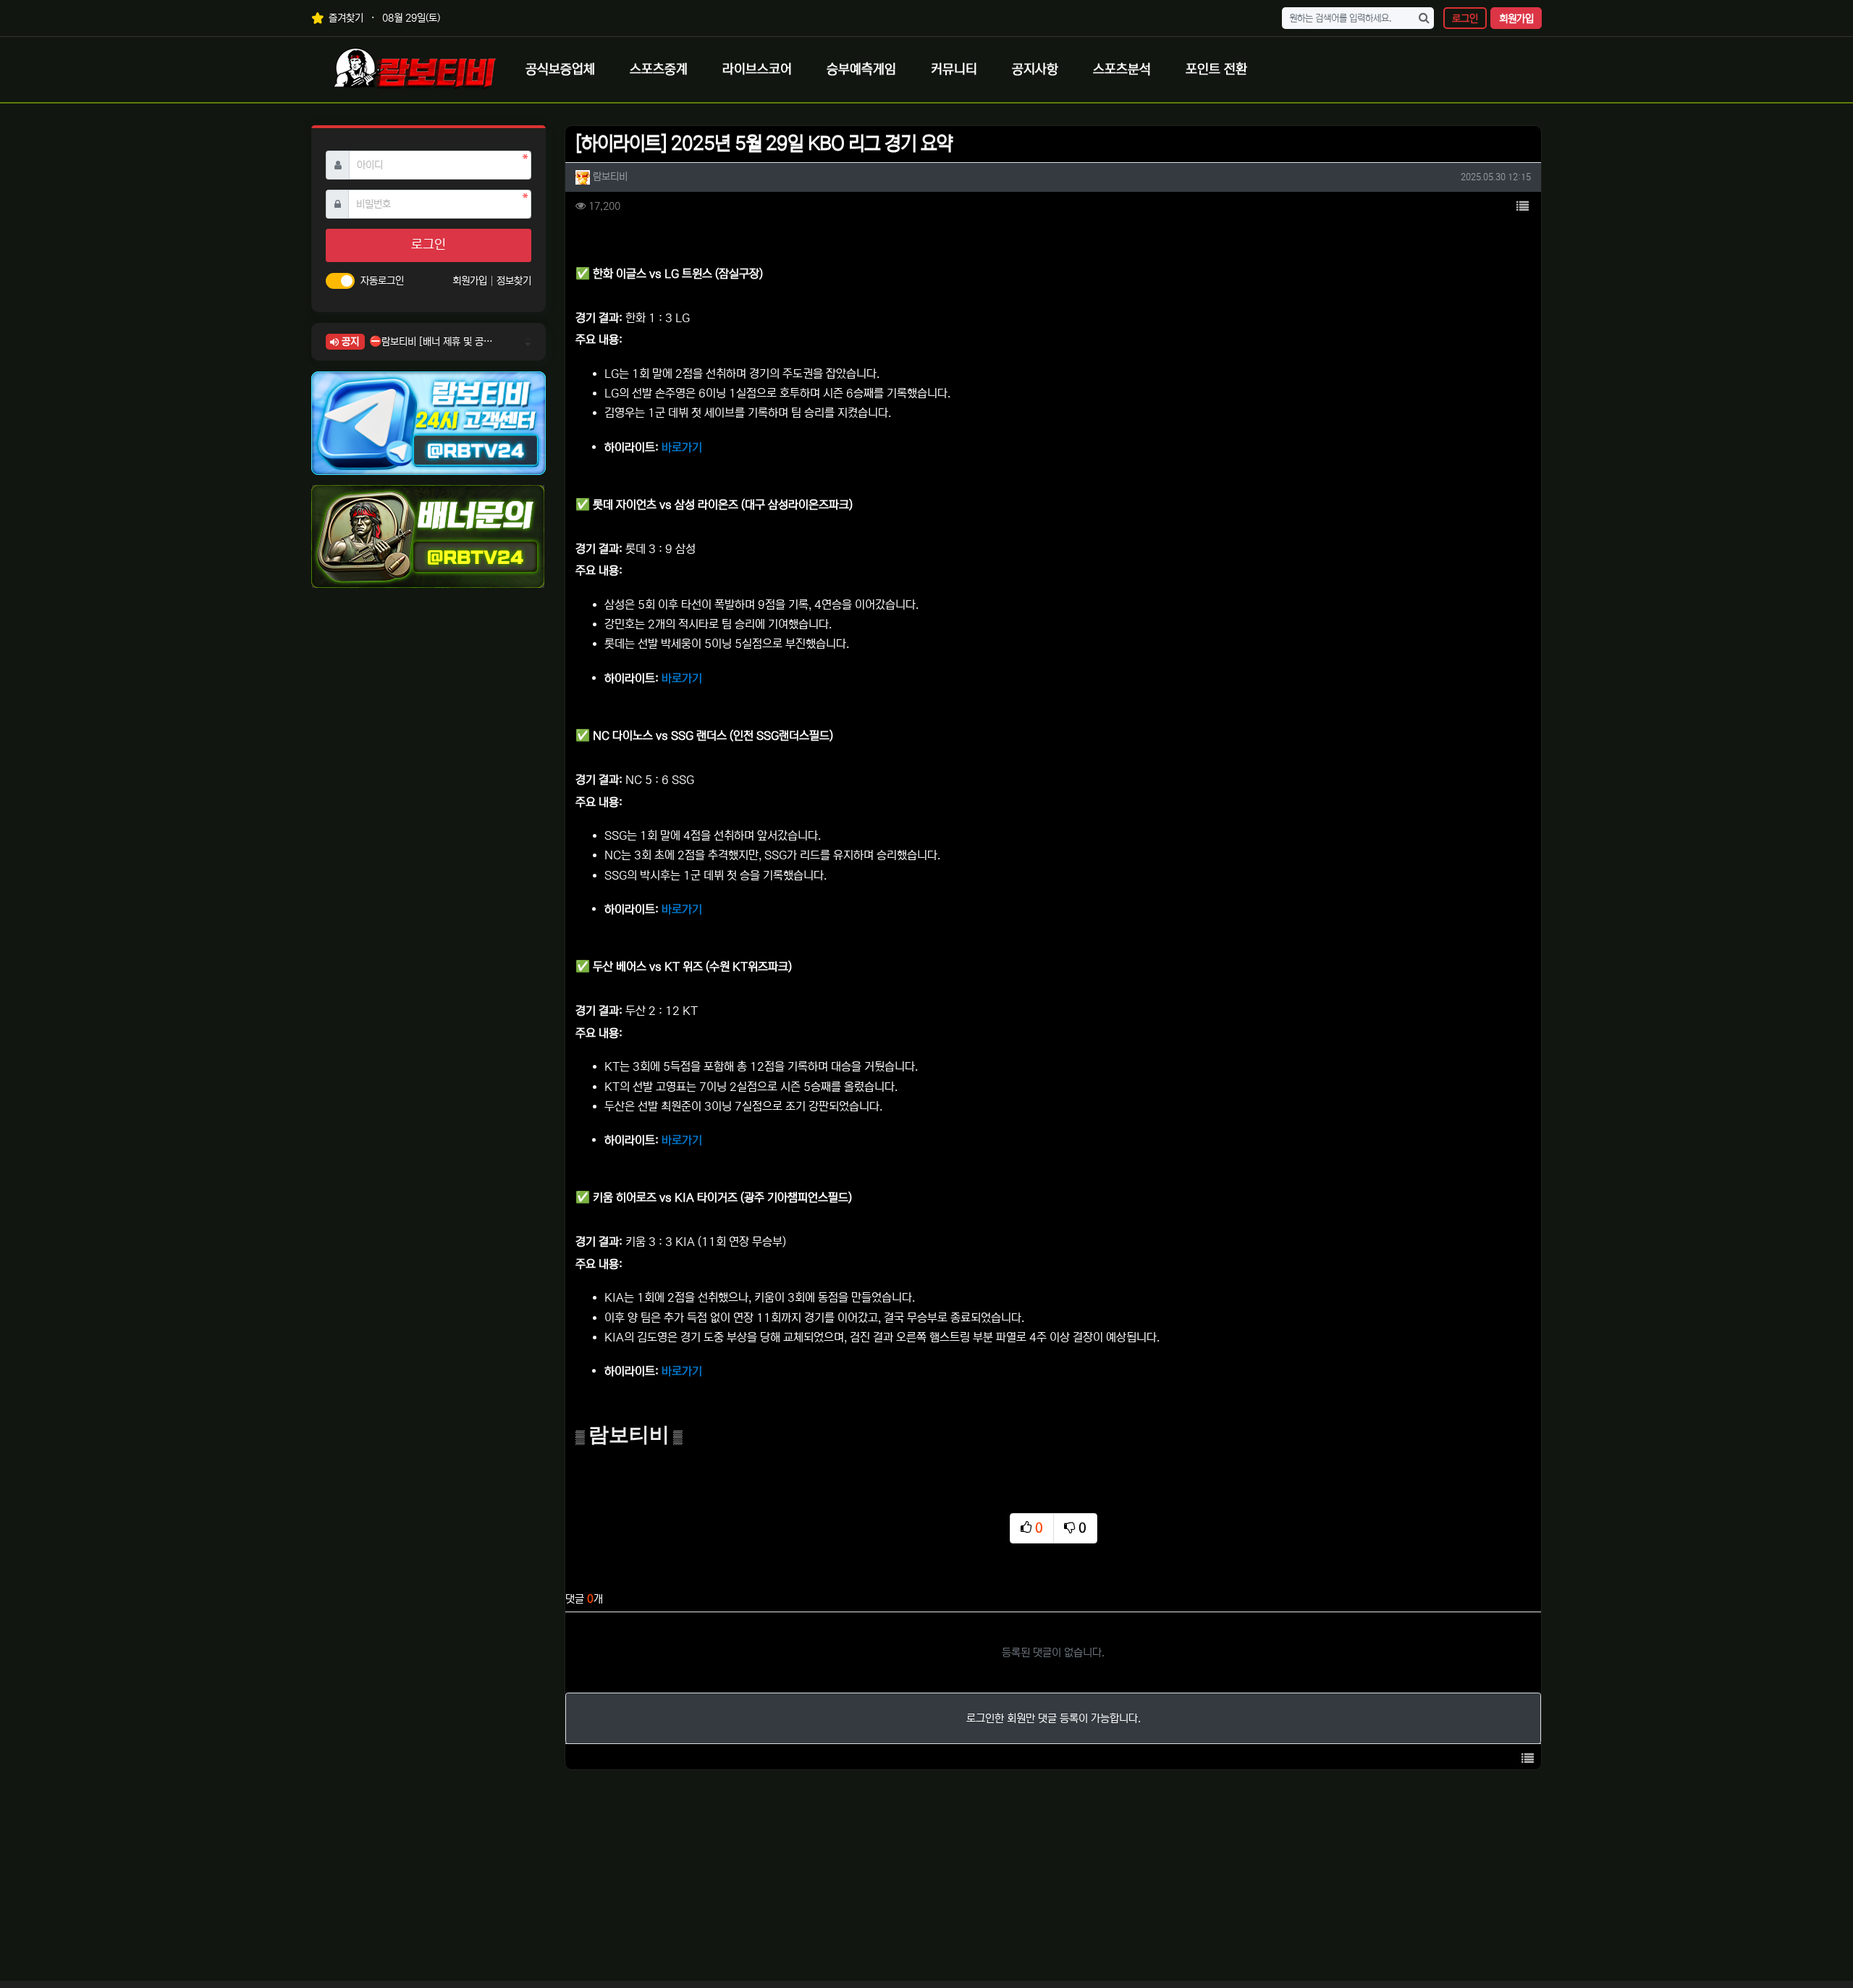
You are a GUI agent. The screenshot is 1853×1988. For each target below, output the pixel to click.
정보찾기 (514, 281)
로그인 (1465, 19)
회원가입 (1516, 19)
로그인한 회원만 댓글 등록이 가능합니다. (1054, 1718)
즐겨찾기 (345, 18)
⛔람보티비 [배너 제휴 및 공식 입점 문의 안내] (431, 342)
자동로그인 (382, 281)
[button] (1522, 207)
